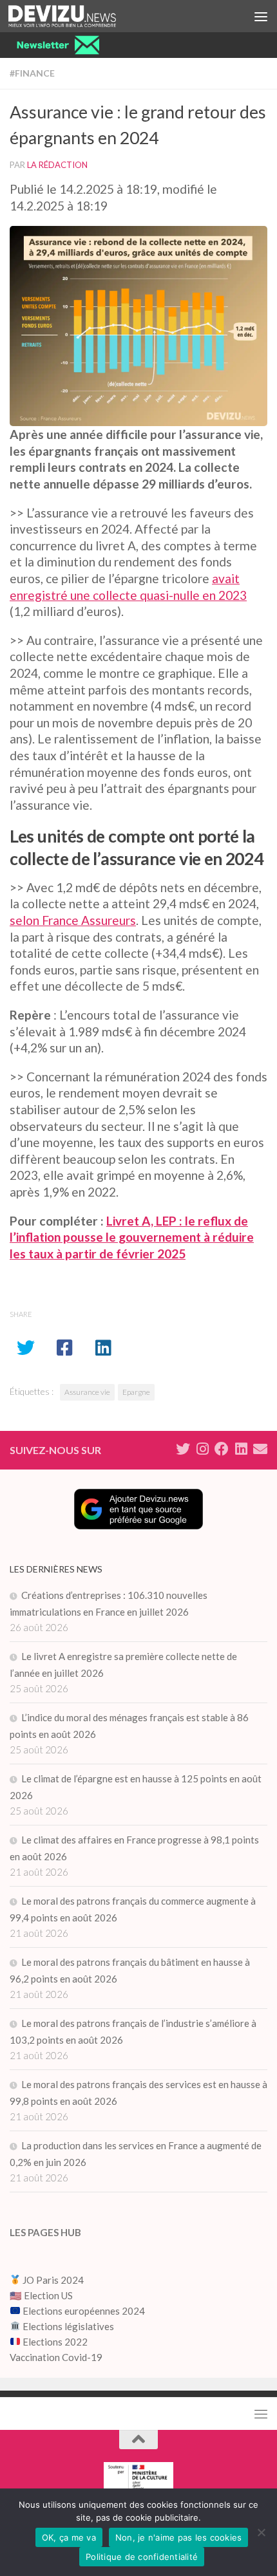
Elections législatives (68, 2326)
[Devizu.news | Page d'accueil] (80, 16)
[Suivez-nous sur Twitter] (183, 1449)
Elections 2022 (55, 2342)
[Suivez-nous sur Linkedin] (241, 1449)
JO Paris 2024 (52, 2280)
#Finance (32, 73)
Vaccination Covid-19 (56, 2357)
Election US (48, 2295)
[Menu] (261, 16)
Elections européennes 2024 (83, 2311)
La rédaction (57, 165)
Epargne (136, 1392)
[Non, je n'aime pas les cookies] (261, 2532)
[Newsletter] (260, 1449)
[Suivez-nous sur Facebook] (222, 1449)
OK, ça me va (69, 2537)
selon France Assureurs (73, 920)
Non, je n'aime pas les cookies (179, 2537)
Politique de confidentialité (142, 2557)
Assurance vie (87, 1392)
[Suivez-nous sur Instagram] (202, 1449)
